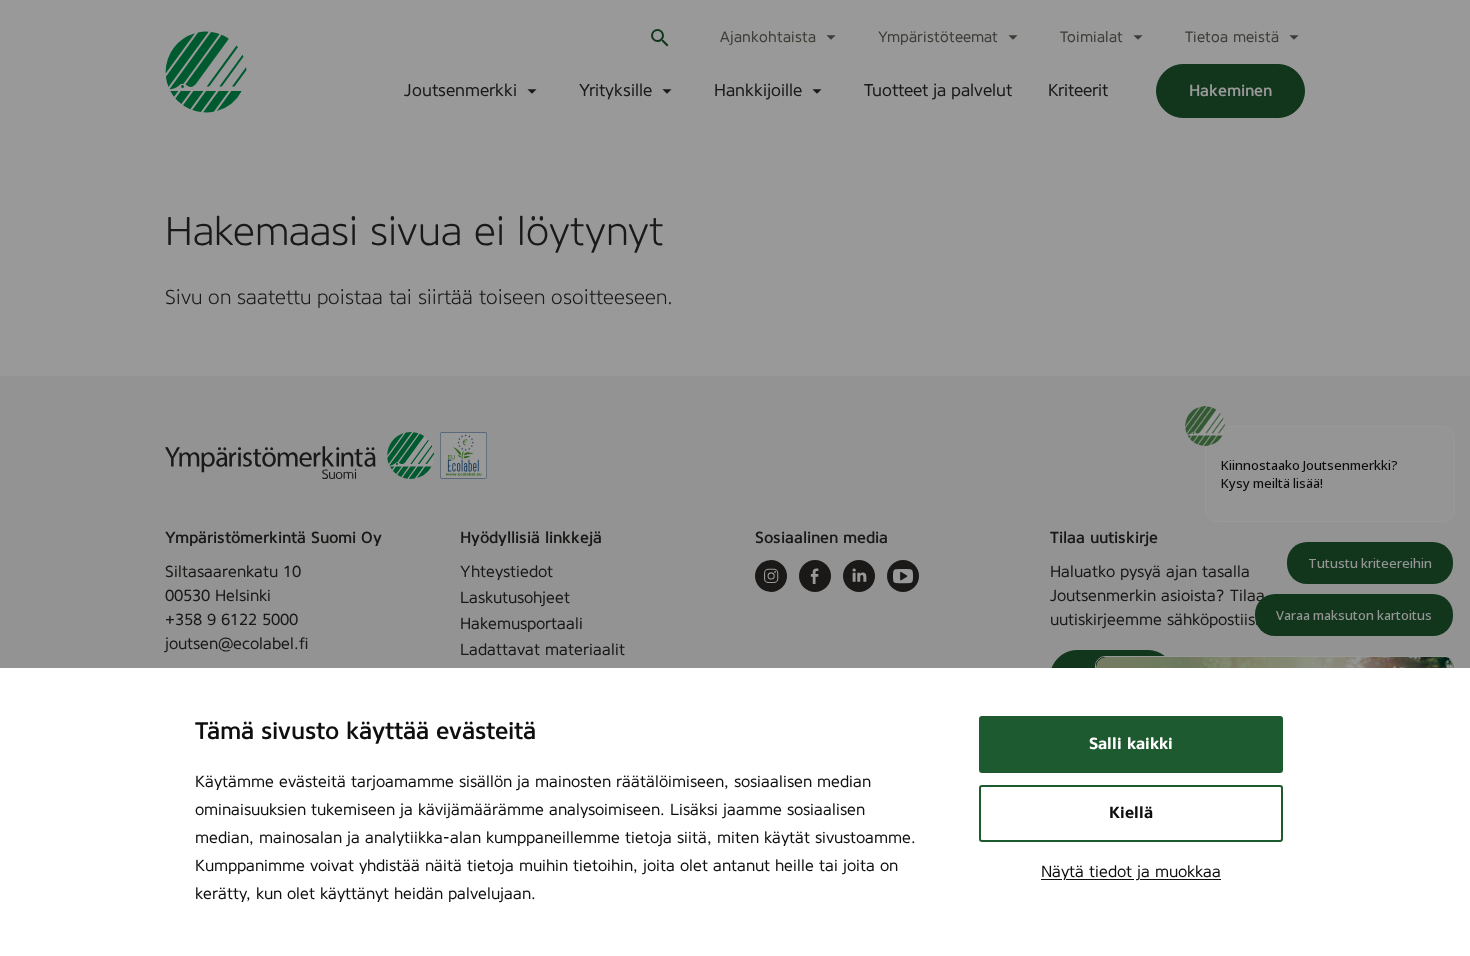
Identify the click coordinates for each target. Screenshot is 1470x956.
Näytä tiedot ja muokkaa (1131, 872)
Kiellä (1131, 813)
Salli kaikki (1131, 744)
